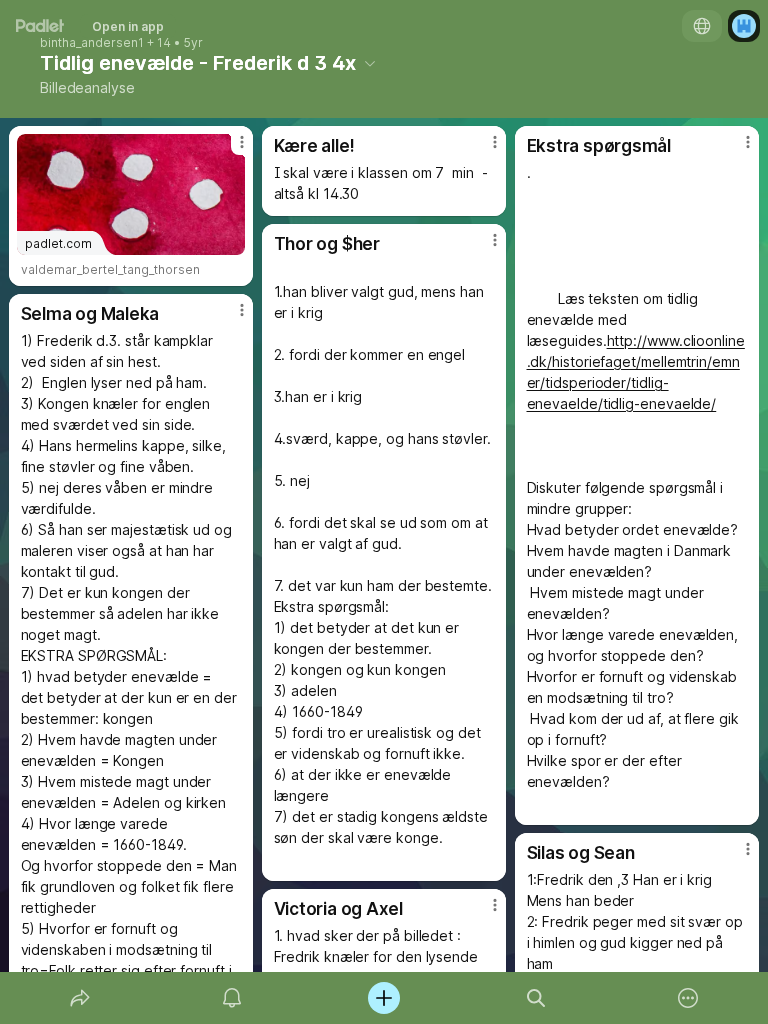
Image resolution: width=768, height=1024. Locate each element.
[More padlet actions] (688, 998)
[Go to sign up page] (744, 26)
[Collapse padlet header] (370, 63)
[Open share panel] (80, 998)
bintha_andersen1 (92, 43)
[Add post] (384, 998)
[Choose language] (702, 26)
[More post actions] (229, 150)
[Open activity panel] (232, 998)
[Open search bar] (536, 998)
